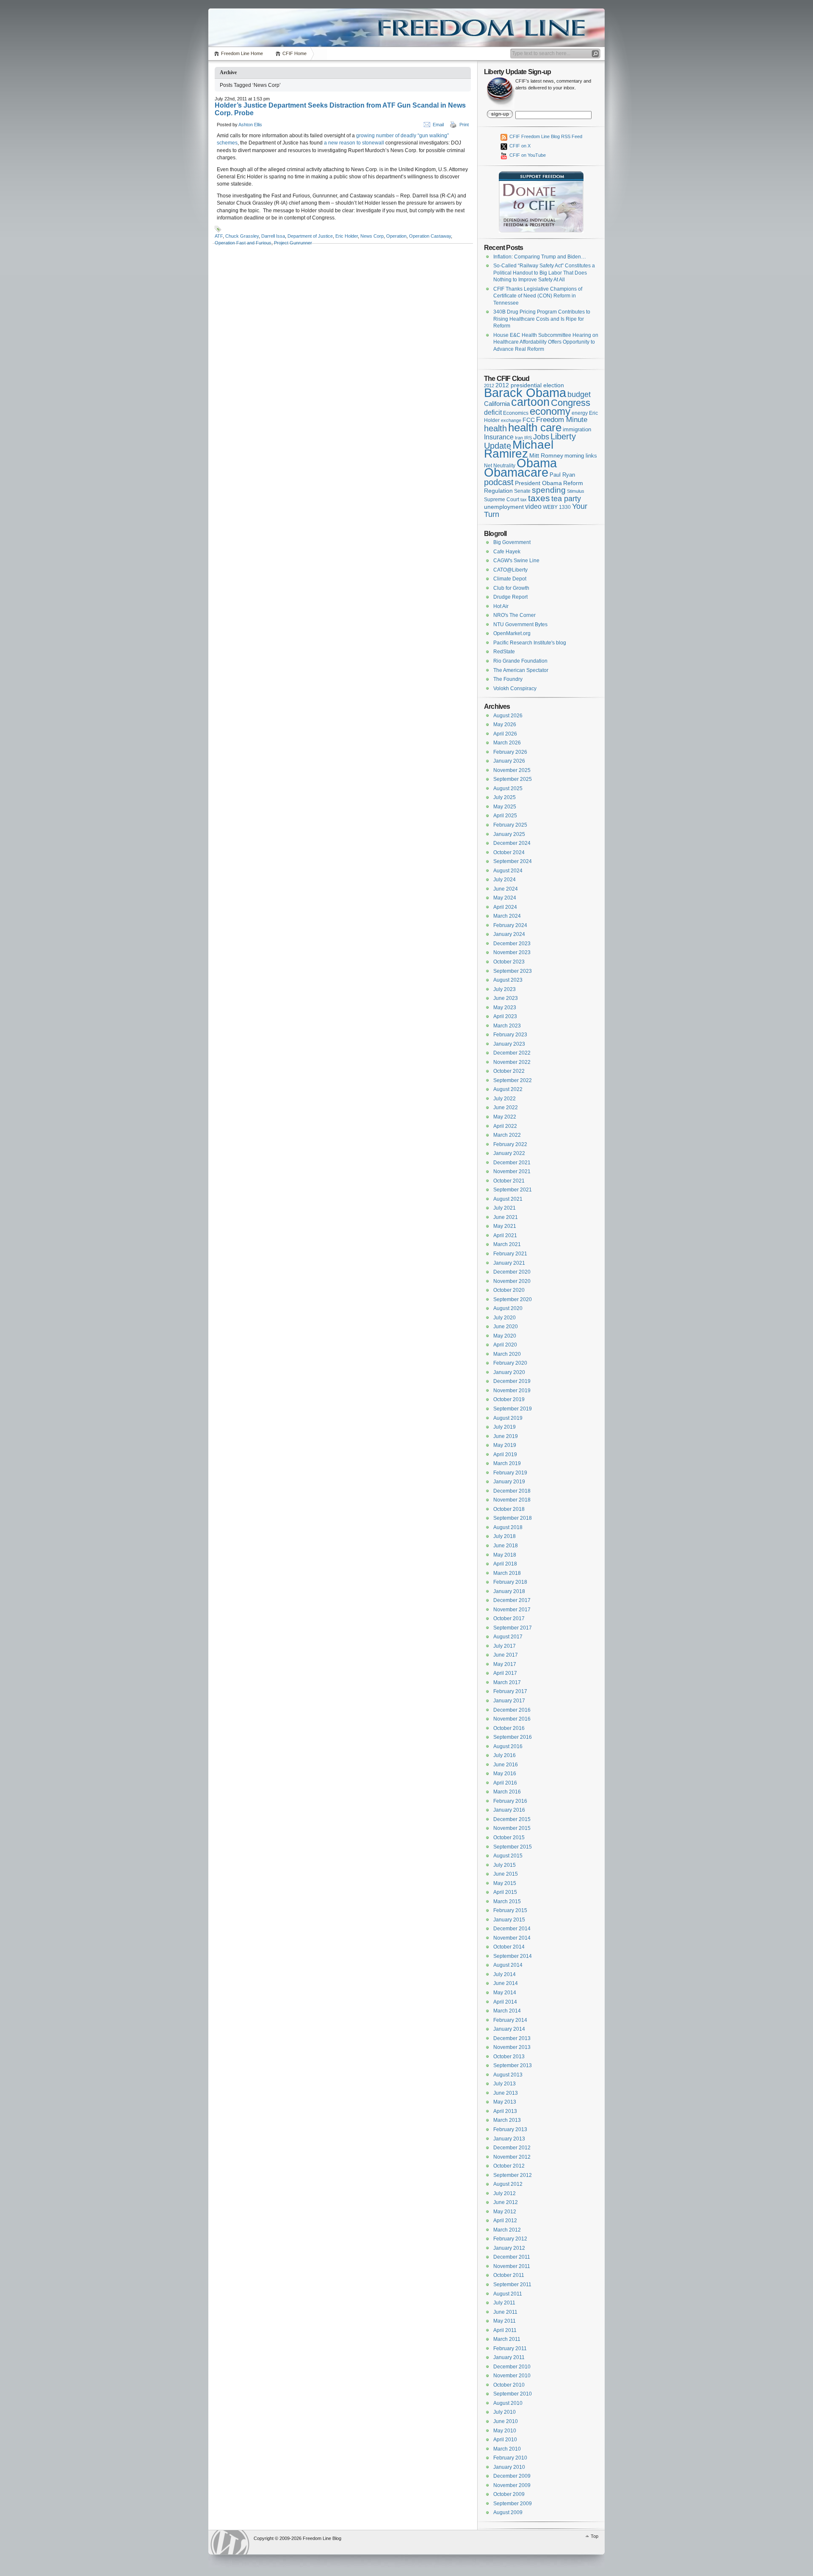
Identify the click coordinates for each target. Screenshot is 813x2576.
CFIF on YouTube (527, 155)
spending (549, 490)
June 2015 (506, 1874)
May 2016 (505, 1774)
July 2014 (505, 1974)
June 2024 (506, 889)
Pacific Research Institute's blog (530, 643)
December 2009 (512, 2476)
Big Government (512, 542)
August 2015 (508, 1856)
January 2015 (509, 1920)
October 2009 (509, 2494)
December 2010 (512, 2367)
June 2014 (506, 1983)
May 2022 (505, 1117)
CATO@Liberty (510, 570)
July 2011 (504, 2303)
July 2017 (505, 1646)
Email (438, 125)
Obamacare (516, 472)
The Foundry (508, 679)
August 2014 (508, 1965)
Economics (516, 413)
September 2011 (512, 2285)
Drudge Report (510, 597)
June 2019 (506, 1436)
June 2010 (506, 2421)
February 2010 (510, 2458)
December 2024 (512, 843)
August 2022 (508, 1089)
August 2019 (508, 1418)
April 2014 (505, 2002)
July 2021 (505, 1208)
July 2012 (505, 2193)
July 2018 (505, 1536)
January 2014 (509, 2029)
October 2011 (509, 2275)
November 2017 (512, 1610)
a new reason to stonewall (354, 143)
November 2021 (512, 1171)
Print (464, 125)
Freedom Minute (562, 420)
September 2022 (513, 1080)
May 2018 (505, 1555)
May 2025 (505, 807)
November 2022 (512, 1062)
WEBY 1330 (557, 507)
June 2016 (506, 1765)
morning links (581, 456)
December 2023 (512, 944)
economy (550, 411)
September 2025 (513, 779)
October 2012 (509, 2166)
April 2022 (505, 1126)
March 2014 (507, 2011)
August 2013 (508, 2075)
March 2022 (507, 1135)
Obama (537, 463)
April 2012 (505, 2221)
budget (579, 394)
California (497, 404)
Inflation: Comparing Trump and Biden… (540, 257)
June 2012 (506, 2202)
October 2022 (509, 1071)
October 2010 (509, 2385)
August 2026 (508, 716)
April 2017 (505, 1673)
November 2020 (512, 1281)
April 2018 (505, 1564)
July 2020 (505, 1318)
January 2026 (509, 761)
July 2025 (505, 797)
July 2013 (505, 2084)
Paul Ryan (562, 475)
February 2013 (510, 2129)
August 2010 (508, 2403)
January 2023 (509, 1044)
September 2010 (513, 2394)
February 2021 (510, 1254)
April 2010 (505, 2440)
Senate (522, 491)
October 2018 (509, 1509)
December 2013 (512, 2038)
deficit (493, 412)
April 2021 (505, 1235)
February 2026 (510, 752)
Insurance (499, 437)
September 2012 (513, 2175)
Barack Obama (525, 393)
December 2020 (512, 1272)
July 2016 (505, 1755)
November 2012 (512, 2157)
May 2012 (505, 2212)
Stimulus (576, 491)
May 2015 (505, 1883)
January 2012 (509, 2248)
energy (580, 413)
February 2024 (510, 925)
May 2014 (505, 1993)
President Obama (538, 483)
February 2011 (510, 2348)
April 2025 (505, 816)
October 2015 (509, 1838)
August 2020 (508, 1308)
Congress (571, 403)
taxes (539, 498)
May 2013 (505, 2102)
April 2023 (505, 1016)
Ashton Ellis (250, 125)
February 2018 (510, 1582)
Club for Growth (511, 588)
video (533, 506)
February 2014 (510, 2020)
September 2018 (513, 1518)
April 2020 (505, 1345)
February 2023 (510, 1035)
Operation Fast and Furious (243, 243)
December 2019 (512, 1381)
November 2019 (512, 1391)
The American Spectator (521, 670)
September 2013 (513, 2065)
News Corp (372, 236)
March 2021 (507, 1244)
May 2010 (505, 2431)
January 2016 (509, 1810)
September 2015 (513, 1847)
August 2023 (508, 980)
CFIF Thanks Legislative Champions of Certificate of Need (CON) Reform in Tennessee (538, 296)
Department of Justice (310, 236)
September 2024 (513, 861)
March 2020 (507, 1354)
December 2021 (512, 1163)
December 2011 (512, 2257)
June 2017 (506, 1655)
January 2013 (509, 2139)
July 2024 (505, 880)
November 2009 (512, 2485)
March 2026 (507, 743)
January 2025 (509, 834)
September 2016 (513, 1737)
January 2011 (509, 2357)
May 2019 (505, 1445)
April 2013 (505, 2111)
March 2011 (507, 2339)
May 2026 (505, 724)
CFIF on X (519, 146)
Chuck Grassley (242, 236)
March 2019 (507, 1463)
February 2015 (510, 1910)
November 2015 (512, 1828)
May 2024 (505, 898)
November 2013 (512, 2047)
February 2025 (510, 825)
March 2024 (507, 916)
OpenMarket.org (512, 633)
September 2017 (513, 1628)
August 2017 (508, 1637)
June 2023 (506, 998)
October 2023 (509, 962)
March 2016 (507, 1792)
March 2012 (507, 2230)
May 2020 (505, 1336)
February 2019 (510, 1473)
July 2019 (505, 1427)
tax (524, 500)
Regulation (498, 491)
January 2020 (509, 1372)
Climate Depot (510, 579)
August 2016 (508, 1746)
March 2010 (507, 2449)
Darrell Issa (273, 236)
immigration (577, 429)
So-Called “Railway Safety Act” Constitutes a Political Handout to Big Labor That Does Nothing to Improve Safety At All (544, 273)
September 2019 (513, 1409)
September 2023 (513, 971)
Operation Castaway (430, 236)
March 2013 (507, 2120)
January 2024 (509, 934)
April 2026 (505, 734)
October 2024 (509, 852)
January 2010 (509, 2467)
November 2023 (512, 952)
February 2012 (510, 2239)
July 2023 (505, 989)
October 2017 (509, 1618)
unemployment (504, 507)
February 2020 (510, 1363)
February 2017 (510, 1691)
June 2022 (506, 1108)
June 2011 (505, 2312)
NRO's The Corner (514, 615)
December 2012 (512, 2148)
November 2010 (512, 2376)
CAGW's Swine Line (516, 561)
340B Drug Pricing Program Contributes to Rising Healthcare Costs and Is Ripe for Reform (542, 319)
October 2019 (509, 1399)
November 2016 (512, 1719)
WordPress (230, 2542)
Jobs (541, 437)
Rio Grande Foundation (520, 661)
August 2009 (508, 2512)
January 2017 (509, 1701)
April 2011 (505, 2330)
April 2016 (505, 1783)
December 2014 (512, 1929)
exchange (511, 420)
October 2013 (509, 2057)
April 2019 (505, 1455)
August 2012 (508, 2184)
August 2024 (508, 871)
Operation (396, 236)
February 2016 (510, 1801)
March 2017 (507, 1682)
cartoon (530, 402)
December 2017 (512, 1600)
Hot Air (501, 606)
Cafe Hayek (507, 552)
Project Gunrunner (293, 243)
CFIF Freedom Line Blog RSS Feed (545, 136)
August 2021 (508, 1199)
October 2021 (509, 1181)
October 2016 (509, 1728)
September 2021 (513, 1190)
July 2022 (505, 1099)
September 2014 (513, 1956)
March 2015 (507, 1901)
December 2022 (512, 1053)
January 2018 (509, 1591)
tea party (566, 499)
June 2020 (506, 1327)
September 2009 (513, 2504)
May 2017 (505, 1664)
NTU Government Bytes (520, 625)
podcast (499, 482)
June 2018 (506, 1546)
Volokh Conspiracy (515, 688)
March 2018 (507, 1573)
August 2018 (508, 1527)
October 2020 (509, 1290)
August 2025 (508, 788)
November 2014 (512, 1938)
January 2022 (509, 1153)
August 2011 (508, 2294)
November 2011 (512, 2266)
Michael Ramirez (519, 449)
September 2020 (513, 1299)
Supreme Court (502, 500)
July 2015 (505, 1865)
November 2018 (512, 1500)
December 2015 (512, 1819)
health (495, 428)
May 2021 (505, 1226)
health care (535, 427)
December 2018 (512, 1491)
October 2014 (509, 1947)
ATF (219, 236)
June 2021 (506, 1217)
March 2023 (507, 1026)
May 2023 (505, 1008)
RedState (504, 652)
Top (595, 2536)
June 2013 (506, 2093)
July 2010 (505, 2412)
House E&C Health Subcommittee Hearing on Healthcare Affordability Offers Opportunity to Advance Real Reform (546, 342)
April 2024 (505, 907)
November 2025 (512, 770)
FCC (529, 420)
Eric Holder (347, 236)
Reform (573, 483)
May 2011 (505, 2321)
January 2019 (509, 1482)
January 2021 (509, 1263)
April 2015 (505, 1892)
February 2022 (510, 1144)
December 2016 (512, 1710)
